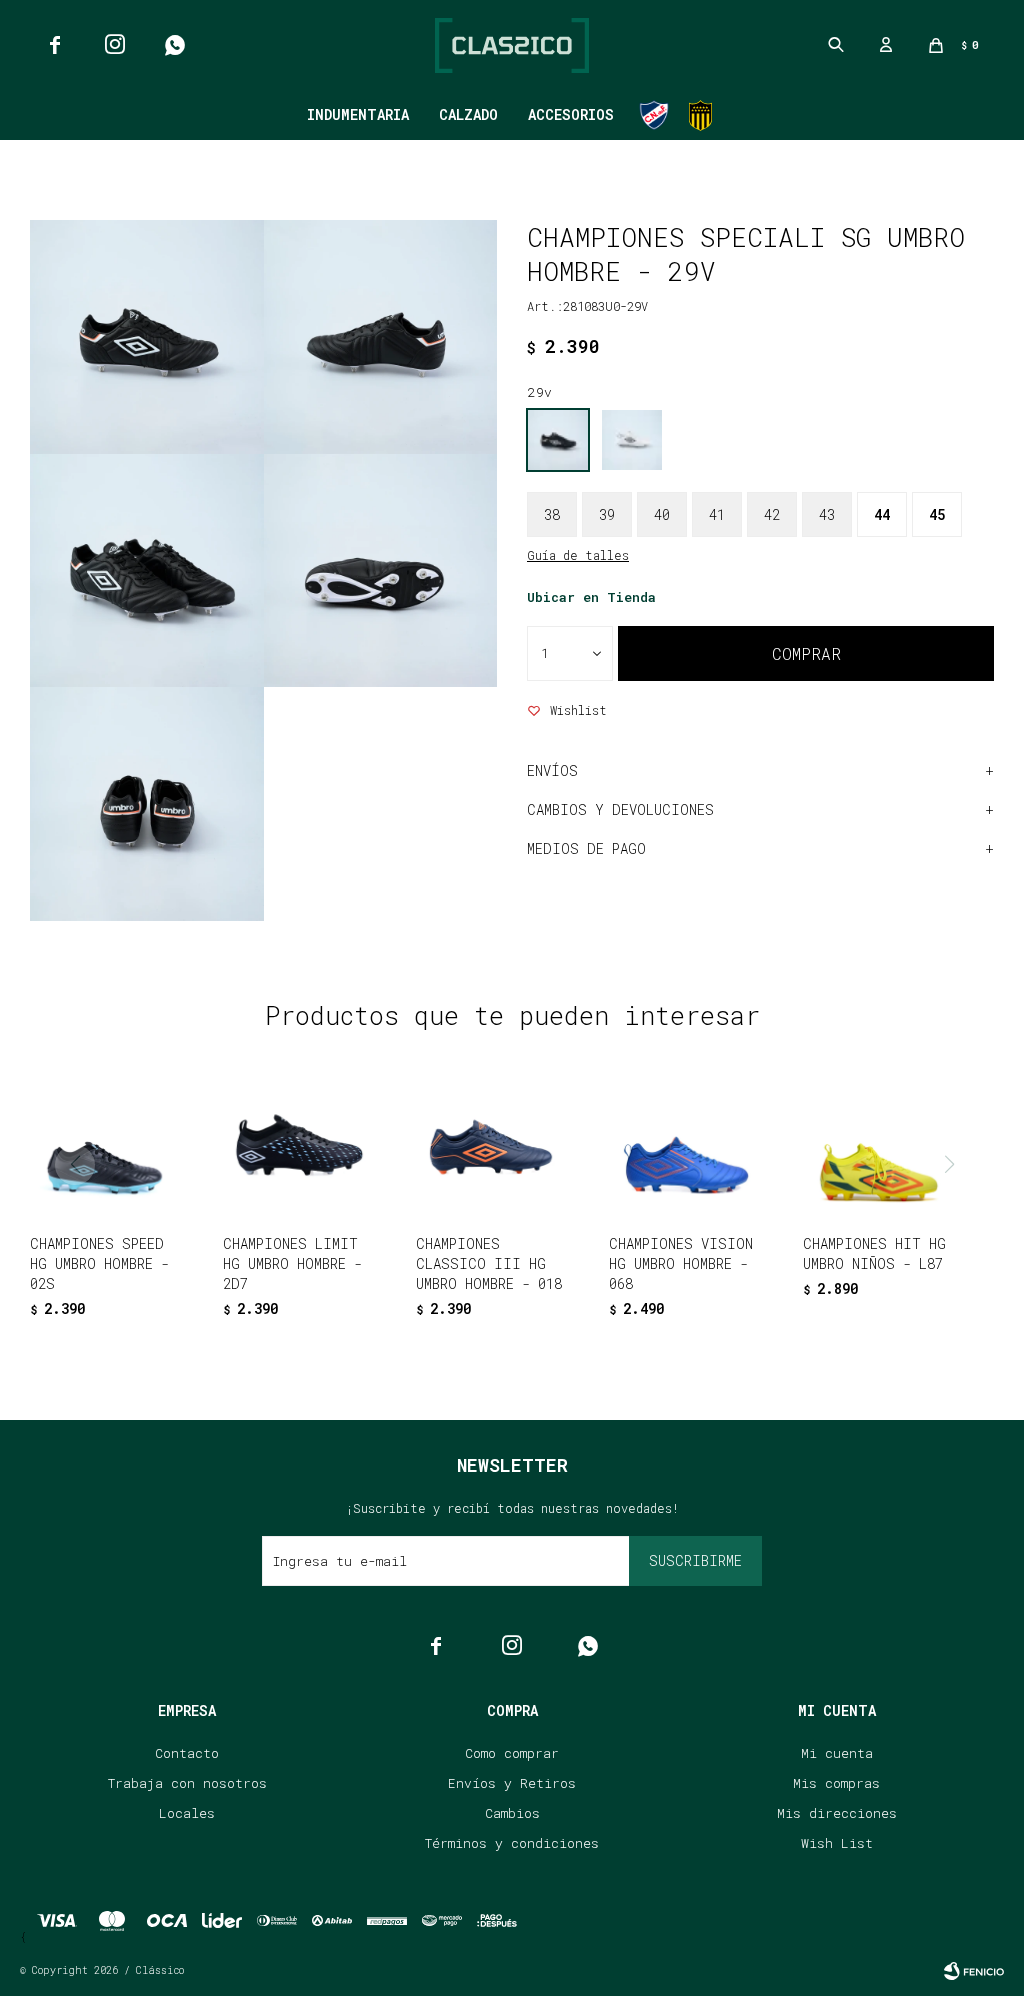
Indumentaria (358, 114)
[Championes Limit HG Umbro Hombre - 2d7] (297, 1145)
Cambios (512, 1813)
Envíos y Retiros (512, 1783)
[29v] (558, 440)
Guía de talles (578, 555)
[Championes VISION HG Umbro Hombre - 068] (683, 1145)
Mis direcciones (837, 1813)
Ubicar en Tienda (591, 597)
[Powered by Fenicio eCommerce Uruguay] (974, 1971)
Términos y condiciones (512, 1843)
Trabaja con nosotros (187, 1783)
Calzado (468, 114)
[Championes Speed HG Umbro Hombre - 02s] (104, 1145)
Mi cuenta (837, 1753)
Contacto (187, 1753)
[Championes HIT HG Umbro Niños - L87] (877, 1145)
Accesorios (571, 114)
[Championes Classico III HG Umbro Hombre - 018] (490, 1145)
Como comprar (512, 1753)
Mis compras (836, 1783)
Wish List (837, 1843)
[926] (632, 440)
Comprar (806, 653)
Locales (187, 1813)
